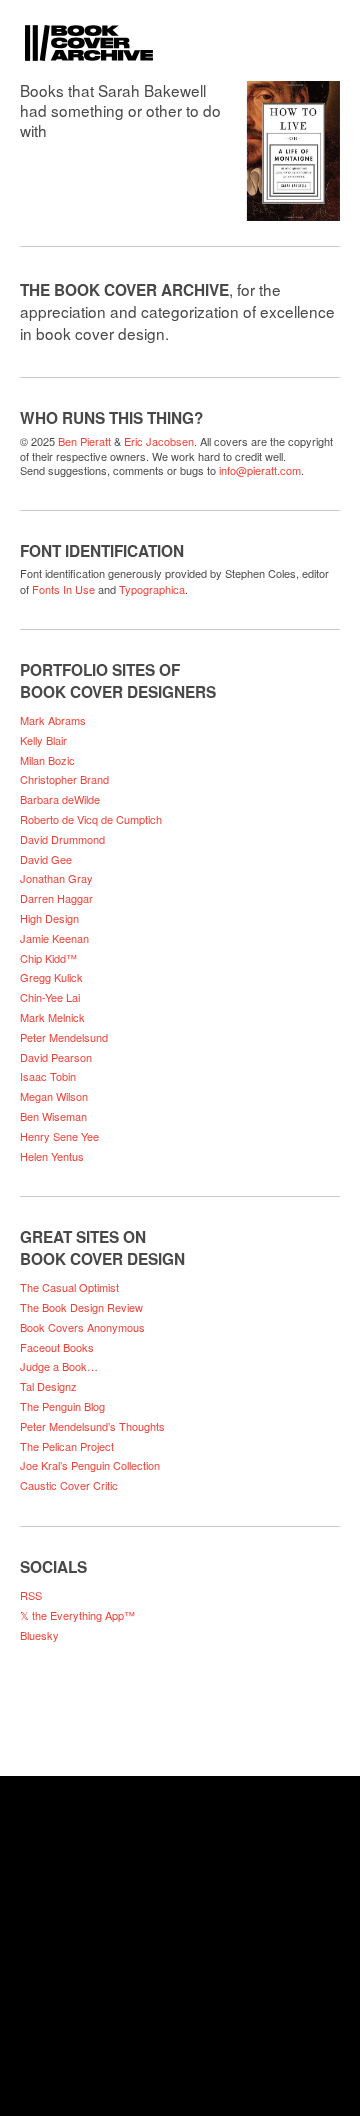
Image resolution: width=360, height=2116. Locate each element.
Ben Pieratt (84, 441)
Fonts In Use (63, 589)
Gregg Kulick (51, 977)
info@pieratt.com (260, 470)
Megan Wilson (54, 1096)
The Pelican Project (67, 1446)
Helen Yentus (52, 1156)
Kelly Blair (43, 740)
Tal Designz (48, 1386)
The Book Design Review (81, 1307)
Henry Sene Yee (59, 1136)
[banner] (180, 30)
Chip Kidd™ (48, 958)
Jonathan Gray (56, 878)
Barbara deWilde (60, 799)
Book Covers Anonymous (82, 1327)
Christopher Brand (64, 779)
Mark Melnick (52, 1017)
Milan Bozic (47, 760)
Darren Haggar (56, 898)
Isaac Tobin (48, 1076)
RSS (31, 1595)
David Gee (46, 859)
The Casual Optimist (69, 1287)
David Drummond (62, 839)
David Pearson (56, 1057)
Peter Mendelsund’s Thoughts (92, 1426)
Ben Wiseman (53, 1116)
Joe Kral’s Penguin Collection (90, 1465)
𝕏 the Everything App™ (77, 1615)
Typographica (152, 589)
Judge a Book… (59, 1366)
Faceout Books (57, 1347)
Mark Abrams (53, 720)
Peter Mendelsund (64, 1037)
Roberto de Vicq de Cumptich (91, 819)
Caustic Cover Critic (69, 1485)
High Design (49, 918)
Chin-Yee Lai (50, 997)
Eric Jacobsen (159, 441)
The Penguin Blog (62, 1406)
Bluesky (39, 1635)
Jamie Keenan (54, 938)
